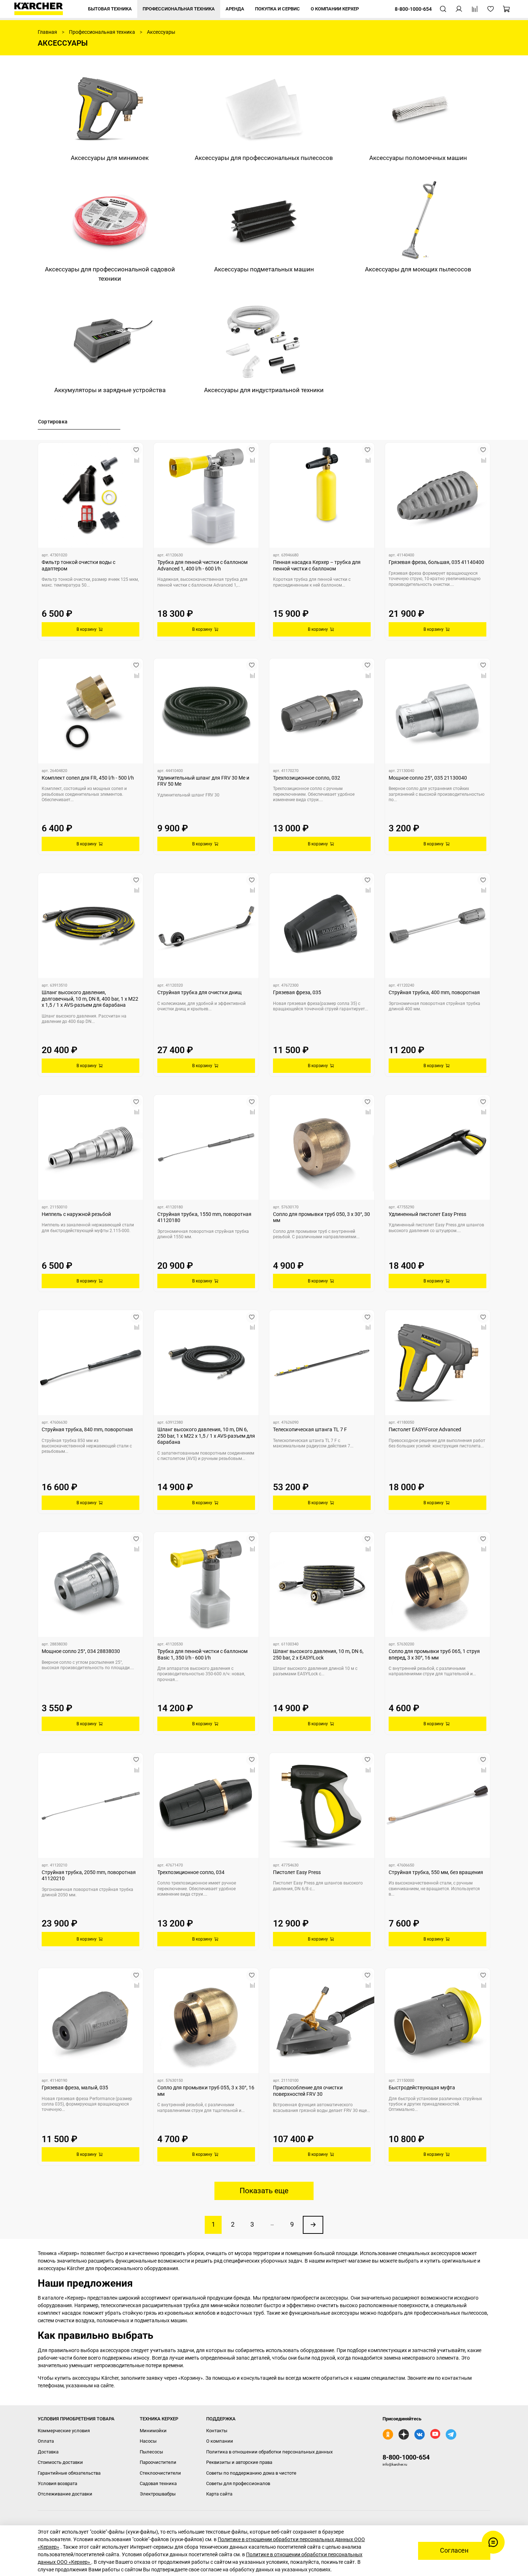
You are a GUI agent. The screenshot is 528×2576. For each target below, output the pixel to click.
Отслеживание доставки (65, 2494)
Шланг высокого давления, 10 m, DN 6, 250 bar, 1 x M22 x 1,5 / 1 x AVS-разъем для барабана (206, 1436)
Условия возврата (57, 2483)
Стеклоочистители (160, 2473)
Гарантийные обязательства (69, 2473)
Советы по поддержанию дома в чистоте (251, 2473)
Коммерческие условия (64, 2431)
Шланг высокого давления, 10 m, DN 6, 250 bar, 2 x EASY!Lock (318, 1654)
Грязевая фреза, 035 (297, 992)
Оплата (46, 2441)
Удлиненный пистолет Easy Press (427, 1214)
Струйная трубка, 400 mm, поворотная (434, 992)
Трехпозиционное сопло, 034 (191, 1872)
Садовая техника (158, 2483)
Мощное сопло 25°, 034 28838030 (81, 1651)
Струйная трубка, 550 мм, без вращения (436, 1872)
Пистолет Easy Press (297, 1872)
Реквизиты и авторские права (239, 2462)
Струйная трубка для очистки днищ (200, 992)
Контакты (217, 2431)
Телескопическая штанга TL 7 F (310, 1429)
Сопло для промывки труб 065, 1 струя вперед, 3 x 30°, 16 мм (434, 1654)
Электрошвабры (158, 2494)
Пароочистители (158, 2462)
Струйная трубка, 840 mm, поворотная (87, 1429)
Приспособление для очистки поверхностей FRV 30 (308, 2091)
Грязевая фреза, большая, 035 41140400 (436, 562)
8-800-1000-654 (406, 2457)
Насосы (148, 2441)
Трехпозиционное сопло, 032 (307, 778)
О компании (220, 2441)
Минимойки (153, 2431)
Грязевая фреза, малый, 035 (75, 2088)
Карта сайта (219, 2494)
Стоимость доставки (60, 2462)
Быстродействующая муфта (422, 2088)
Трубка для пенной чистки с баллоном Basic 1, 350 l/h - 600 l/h (202, 1654)
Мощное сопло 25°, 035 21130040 (428, 778)
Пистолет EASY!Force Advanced (425, 1429)
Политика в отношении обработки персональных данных (269, 2452)
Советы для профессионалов (238, 2483)
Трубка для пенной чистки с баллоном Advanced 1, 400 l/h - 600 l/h (202, 565)
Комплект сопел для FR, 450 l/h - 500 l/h (88, 778)
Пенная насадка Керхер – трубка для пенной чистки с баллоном (317, 565)
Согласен (454, 2550)
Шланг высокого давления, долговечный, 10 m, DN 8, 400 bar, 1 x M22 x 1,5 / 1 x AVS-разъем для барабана (90, 999)
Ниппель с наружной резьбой (76, 1214)
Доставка (48, 2452)
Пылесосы (151, 2452)
